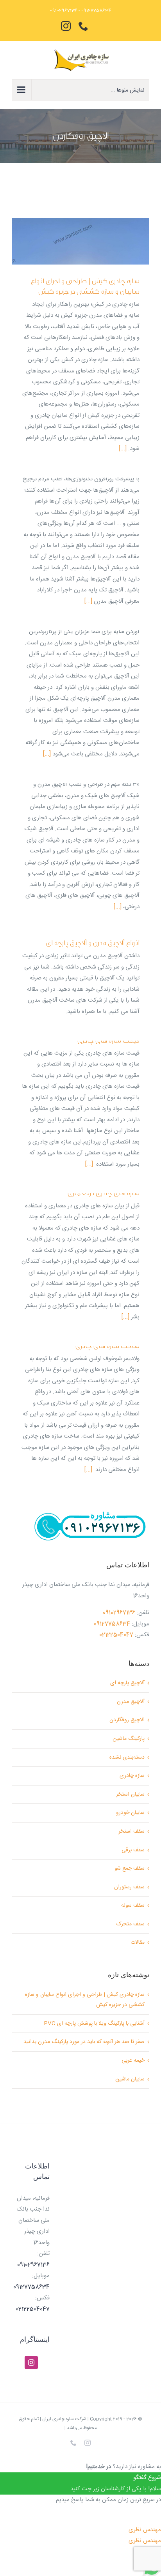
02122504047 (116, 1635)
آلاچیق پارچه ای (127, 1683)
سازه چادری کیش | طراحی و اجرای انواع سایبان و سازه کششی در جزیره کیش (85, 286)
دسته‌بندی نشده (127, 1757)
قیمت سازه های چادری (108, 1040)
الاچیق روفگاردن (127, 1720)
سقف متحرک (131, 1924)
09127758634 (112, 1624)
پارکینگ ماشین (129, 1739)
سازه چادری (132, 1776)
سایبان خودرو (130, 1813)
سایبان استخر (130, 1794)
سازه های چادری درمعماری (104, 1193)
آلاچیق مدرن (131, 1702)
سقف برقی (133, 1850)
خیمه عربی (133, 2061)
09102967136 (119, 1613)
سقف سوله (133, 1906)
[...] (123, 449)
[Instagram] (31, 2363)
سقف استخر (131, 1831)
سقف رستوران (129, 1887)
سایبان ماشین (130, 2079)
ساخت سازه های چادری (107, 1346)
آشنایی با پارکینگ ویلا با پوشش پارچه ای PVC (94, 2024)
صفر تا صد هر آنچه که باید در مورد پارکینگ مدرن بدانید (84, 2042)
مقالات (138, 1943)
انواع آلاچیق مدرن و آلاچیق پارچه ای (93, 943)
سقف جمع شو (130, 1868)
